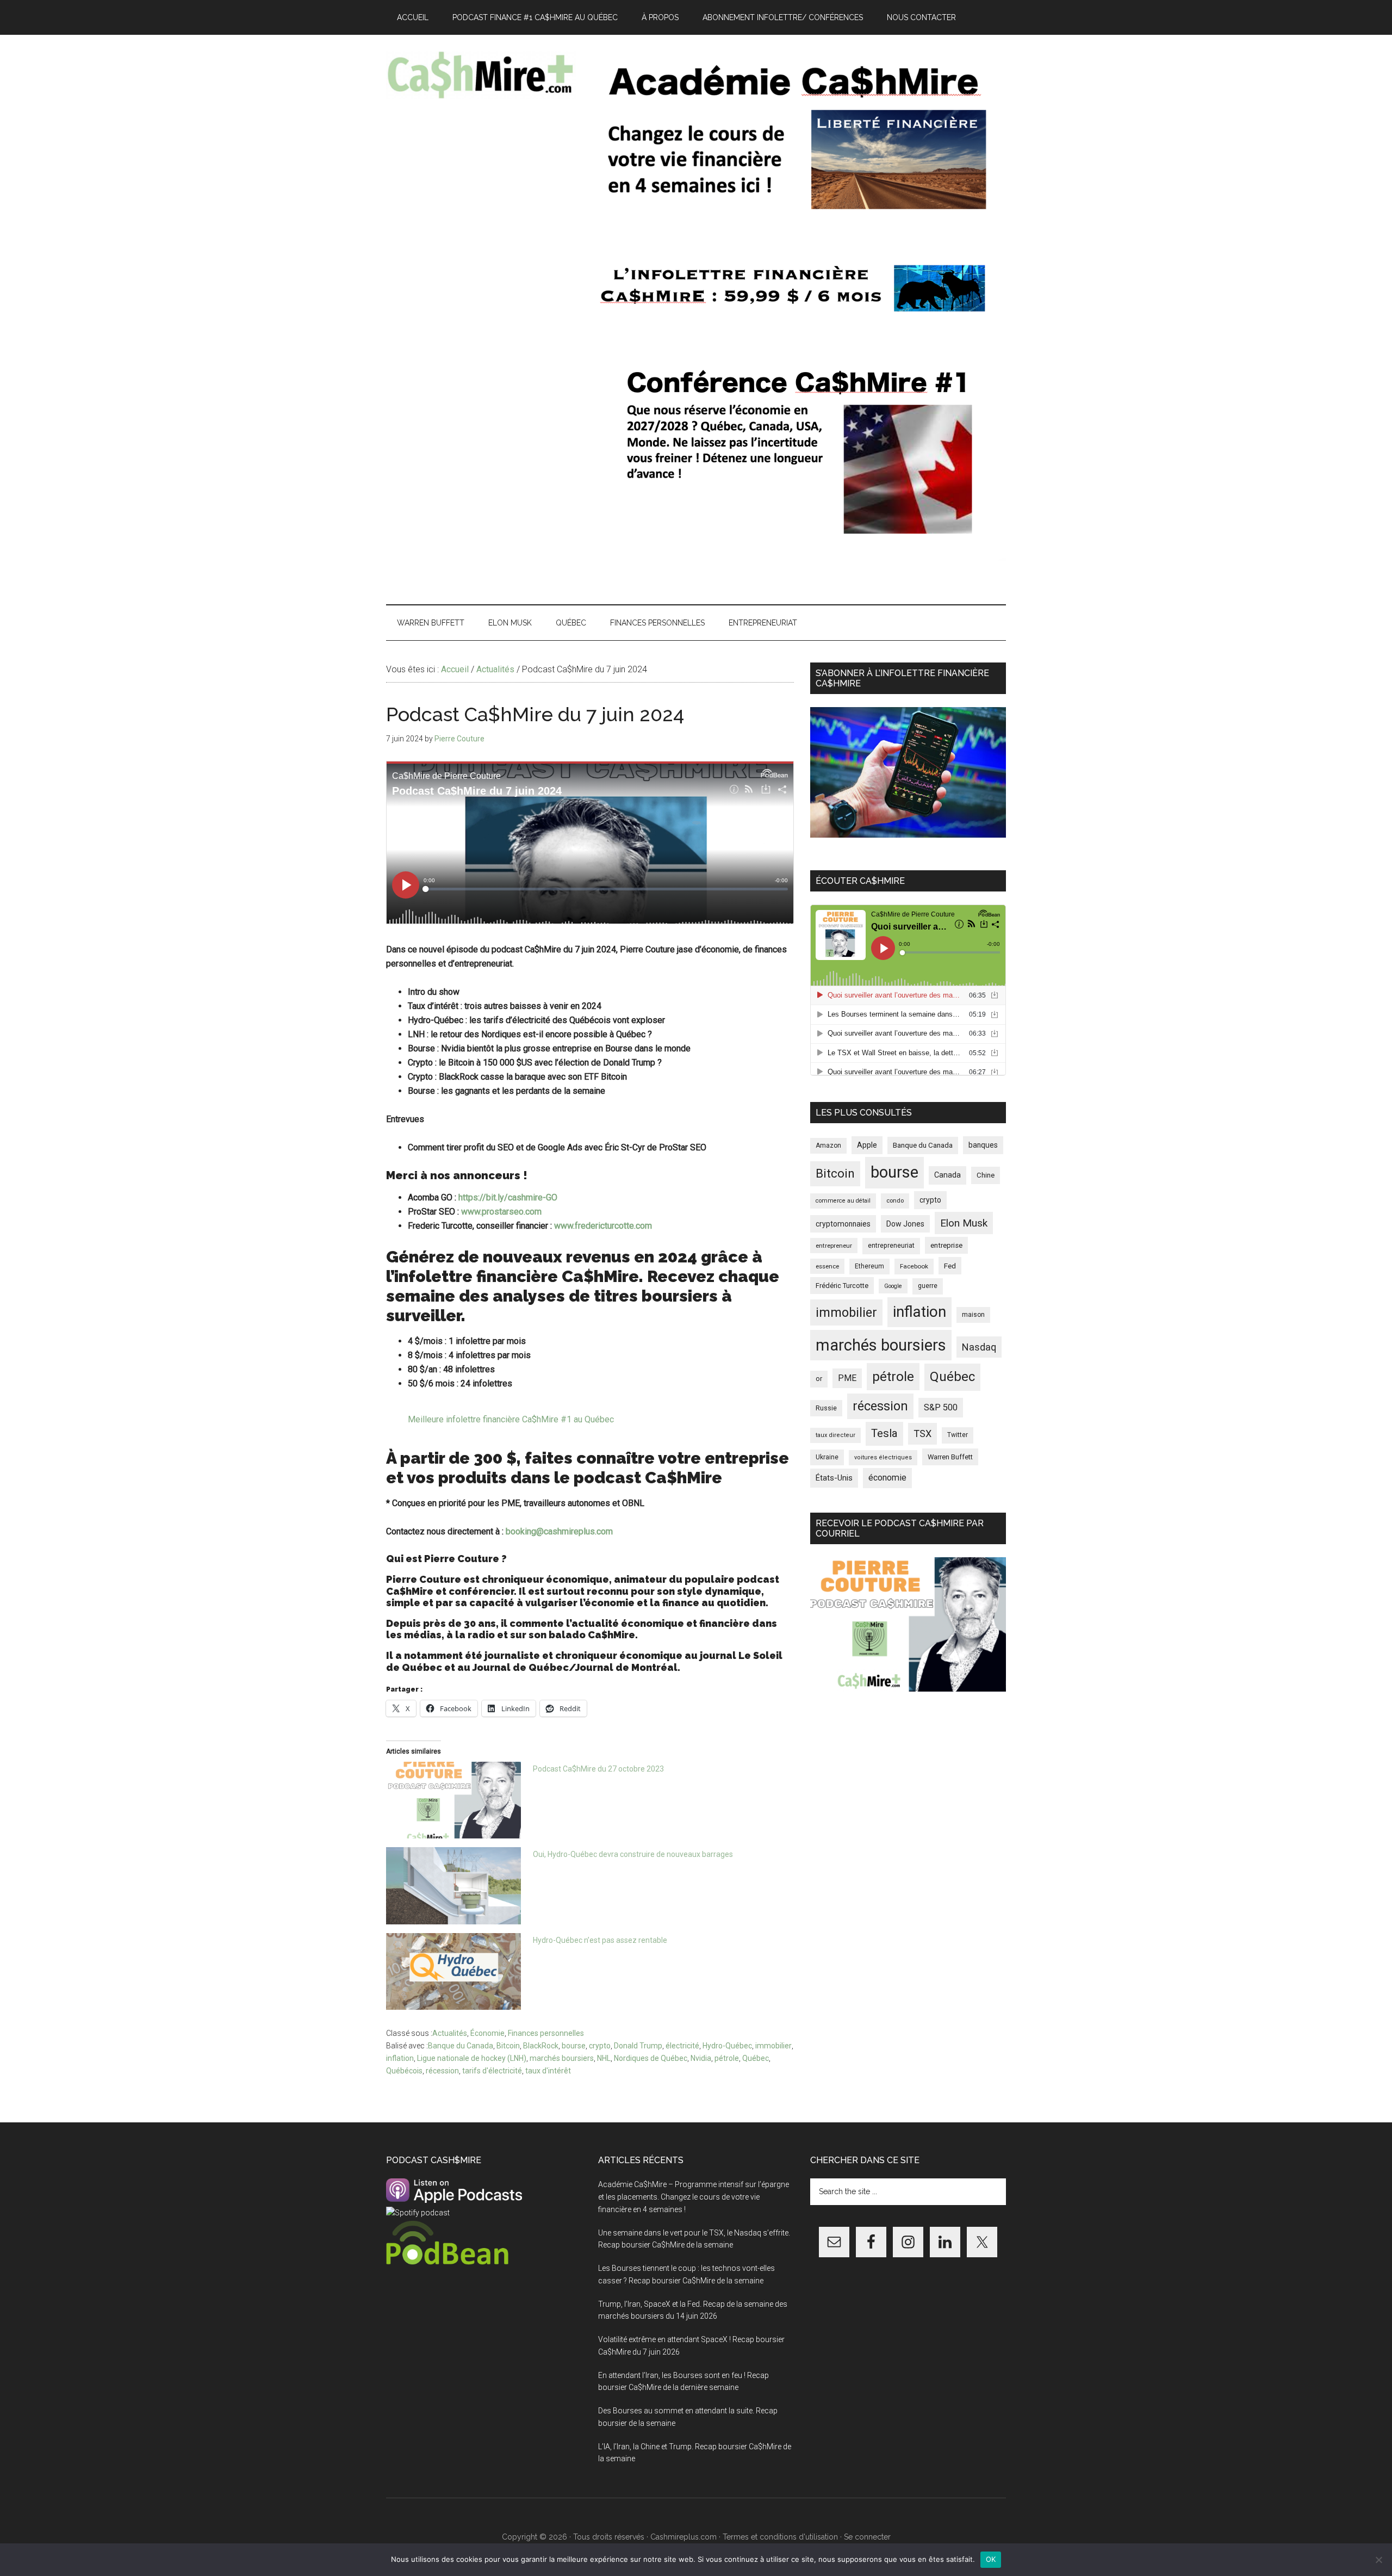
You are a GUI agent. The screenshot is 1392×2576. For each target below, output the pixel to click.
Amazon (828, 1145)
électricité (682, 2046)
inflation (400, 2058)
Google (893, 1286)
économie (887, 1478)
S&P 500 (941, 1407)
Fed (950, 1266)
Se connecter (867, 2537)
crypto (600, 2046)
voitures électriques (883, 1457)
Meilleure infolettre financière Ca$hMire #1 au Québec (511, 1419)
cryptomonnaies (843, 1224)
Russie (826, 1408)
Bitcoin (508, 2046)
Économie (487, 2033)
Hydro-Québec (727, 2046)
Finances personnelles (546, 2033)
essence (827, 1266)
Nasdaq (979, 1347)
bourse (574, 2046)
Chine (986, 1175)
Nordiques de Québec (651, 2058)
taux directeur (835, 1435)
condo (895, 1201)
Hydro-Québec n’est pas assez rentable (600, 1940)
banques (983, 1145)
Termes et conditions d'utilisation (780, 2537)
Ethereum (869, 1266)
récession (442, 2071)
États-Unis (834, 1478)
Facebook (914, 1266)
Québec (756, 2058)
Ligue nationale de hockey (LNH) (472, 2058)
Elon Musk (964, 1223)
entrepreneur (834, 1246)
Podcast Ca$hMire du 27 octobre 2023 (598, 1769)
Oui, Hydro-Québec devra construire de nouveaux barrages (633, 1854)
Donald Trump (638, 2046)
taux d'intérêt (548, 2071)
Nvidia (701, 2058)
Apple (867, 1145)
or (819, 1379)
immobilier (773, 2046)
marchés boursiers (562, 2058)
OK (991, 2559)
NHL (604, 2058)
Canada (947, 1175)
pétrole (727, 2058)
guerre (928, 1286)
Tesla (884, 1433)
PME (847, 1378)
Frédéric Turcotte (842, 1286)
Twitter (958, 1435)
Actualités (450, 2033)
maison (973, 1315)
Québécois (404, 2071)
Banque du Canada (461, 2046)
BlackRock (541, 2046)
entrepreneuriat (891, 1246)
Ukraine (827, 1457)
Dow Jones (905, 1224)
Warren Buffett (950, 1457)
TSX (922, 1433)
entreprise (946, 1245)
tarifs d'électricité (492, 2071)
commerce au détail (843, 1201)
